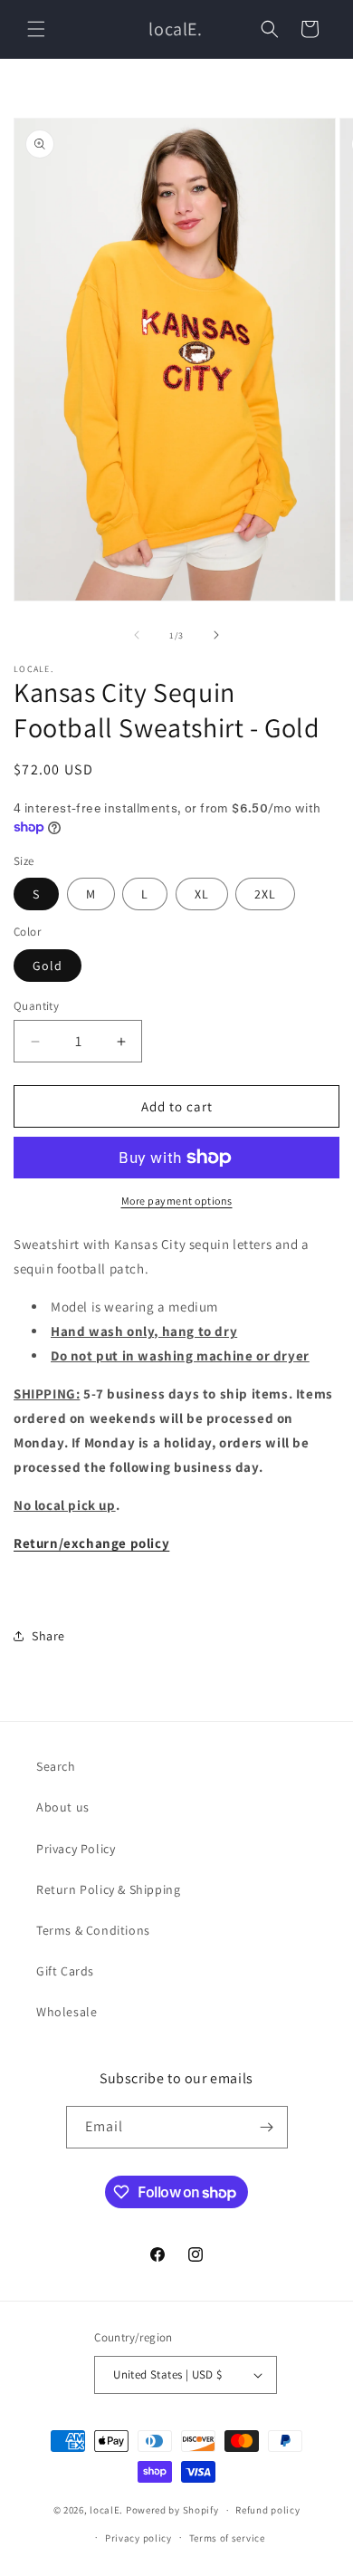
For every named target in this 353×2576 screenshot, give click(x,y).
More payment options (177, 1201)
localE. (106, 2510)
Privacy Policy (76, 1849)
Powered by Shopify (172, 2510)
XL (202, 894)
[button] (36, 29)
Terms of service (227, 2538)
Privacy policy (138, 2538)
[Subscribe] (267, 2127)
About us (63, 1807)
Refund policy (267, 2510)
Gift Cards (65, 1971)
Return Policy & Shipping (108, 1889)
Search (56, 1766)
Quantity (36, 1006)
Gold (48, 966)
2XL (265, 894)
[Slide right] (216, 635)
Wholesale (67, 2012)
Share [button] (48, 1636)
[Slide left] (137, 635)
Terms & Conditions (93, 1930)
